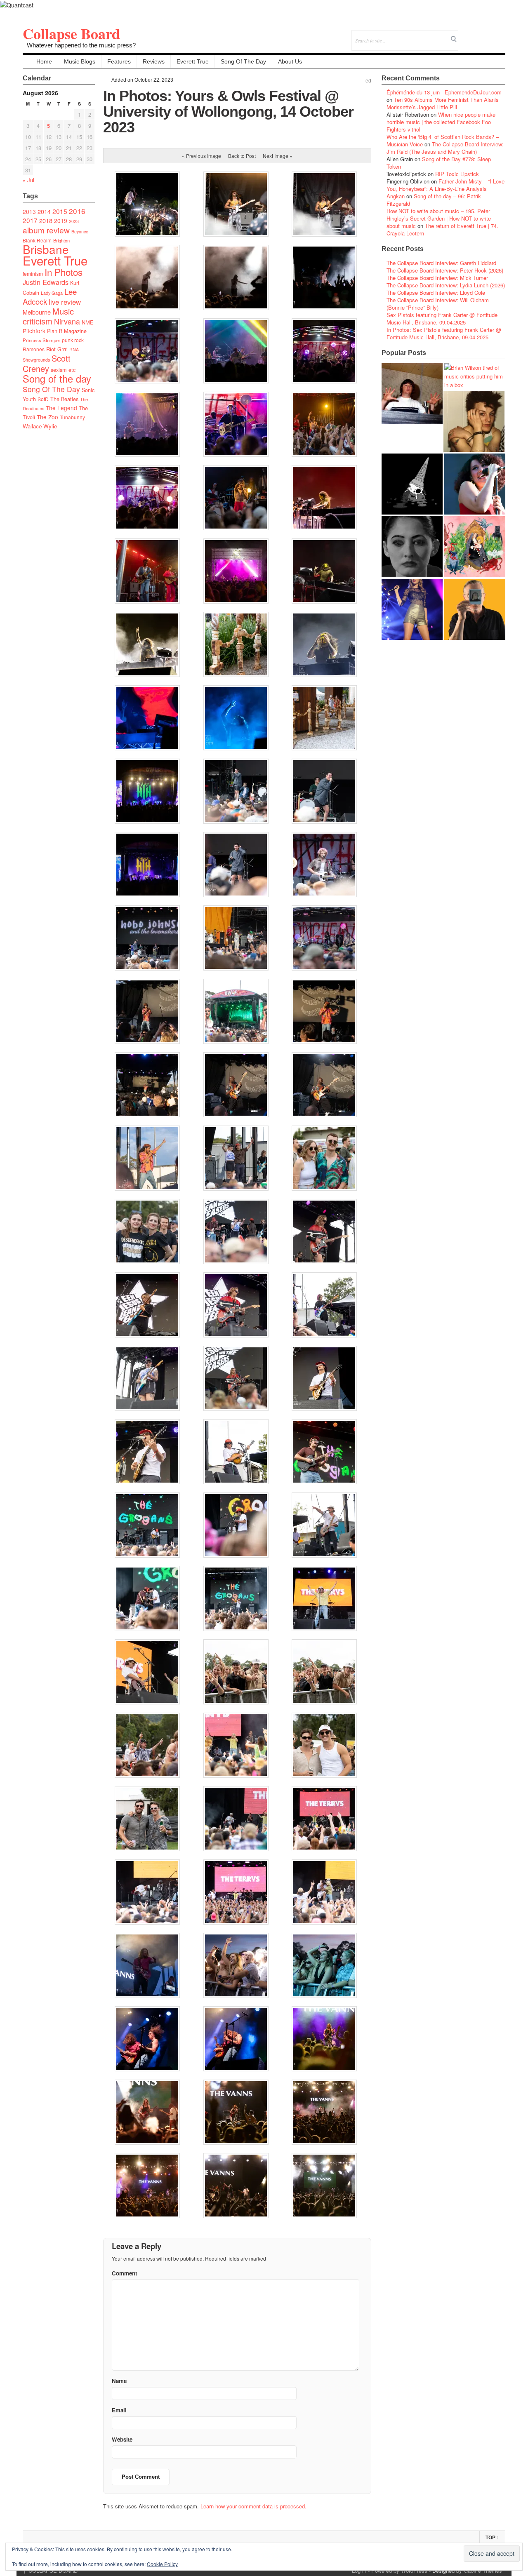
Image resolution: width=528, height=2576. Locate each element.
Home (44, 61)
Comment (124, 2273)
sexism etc (63, 370)
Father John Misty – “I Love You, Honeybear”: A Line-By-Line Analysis (445, 185)
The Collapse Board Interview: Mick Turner (437, 278)
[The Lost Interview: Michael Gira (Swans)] (475, 609)
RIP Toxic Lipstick (457, 174)
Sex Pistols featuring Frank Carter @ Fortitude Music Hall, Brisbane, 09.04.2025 (442, 318)
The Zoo (47, 417)
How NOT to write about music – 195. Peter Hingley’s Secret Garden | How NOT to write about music (439, 218)
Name (119, 2381)
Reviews (154, 61)
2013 (29, 212)
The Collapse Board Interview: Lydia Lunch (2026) (446, 285)
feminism (33, 274)
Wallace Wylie (40, 426)
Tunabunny (72, 417)
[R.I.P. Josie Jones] (412, 547)
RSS (499, 35)
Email (488, 35)
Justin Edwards (46, 282)
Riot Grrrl (57, 349)
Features (119, 61)
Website (122, 2439)
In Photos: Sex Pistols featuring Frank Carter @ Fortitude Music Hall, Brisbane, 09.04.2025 (444, 333)
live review (65, 302)
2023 (74, 221)
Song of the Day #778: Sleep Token (439, 163)
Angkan (396, 196)
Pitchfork (34, 331)
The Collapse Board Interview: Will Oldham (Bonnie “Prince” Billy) (438, 304)
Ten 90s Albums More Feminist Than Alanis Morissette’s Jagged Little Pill (443, 103)
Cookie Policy (162, 2564)
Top (492, 2538)
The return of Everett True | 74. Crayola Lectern (442, 229)
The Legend (61, 408)
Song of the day (57, 378)
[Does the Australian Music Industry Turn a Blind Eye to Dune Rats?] (412, 484)
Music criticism (48, 316)
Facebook (477, 35)
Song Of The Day (243, 61)
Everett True (193, 61)
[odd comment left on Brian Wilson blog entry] (412, 394)
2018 (46, 220)
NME (88, 322)
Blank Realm (37, 240)
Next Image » (278, 156)
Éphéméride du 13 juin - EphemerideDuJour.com (444, 92)
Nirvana (67, 321)
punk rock (73, 340)
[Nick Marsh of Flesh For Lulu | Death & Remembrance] (474, 421)
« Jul (28, 180)
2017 (30, 220)
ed (368, 81)
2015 (60, 211)
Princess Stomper (41, 340)
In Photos (64, 272)
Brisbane (46, 249)
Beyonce (80, 232)
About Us (290, 61)
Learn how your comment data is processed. (253, 2506)
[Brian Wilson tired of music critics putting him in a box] (475, 376)
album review (46, 230)
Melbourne (37, 312)
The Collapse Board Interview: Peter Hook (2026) (445, 270)
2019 (61, 221)
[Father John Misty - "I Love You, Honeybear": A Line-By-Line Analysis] (475, 547)
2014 (44, 211)
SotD (43, 399)
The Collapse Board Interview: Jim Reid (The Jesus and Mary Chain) (445, 148)
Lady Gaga (52, 293)
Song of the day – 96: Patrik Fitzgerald (434, 200)
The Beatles (64, 399)
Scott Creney (47, 363)
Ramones (34, 349)
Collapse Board (71, 33)
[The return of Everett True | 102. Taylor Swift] (412, 609)
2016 (77, 211)
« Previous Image (202, 156)
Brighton (61, 240)
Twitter (466, 35)
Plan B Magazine (67, 331)
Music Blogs (80, 61)
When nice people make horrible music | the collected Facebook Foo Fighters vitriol (441, 122)
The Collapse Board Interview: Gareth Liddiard (441, 263)
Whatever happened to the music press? (81, 45)
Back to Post (242, 156)
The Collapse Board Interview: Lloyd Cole (436, 293)
